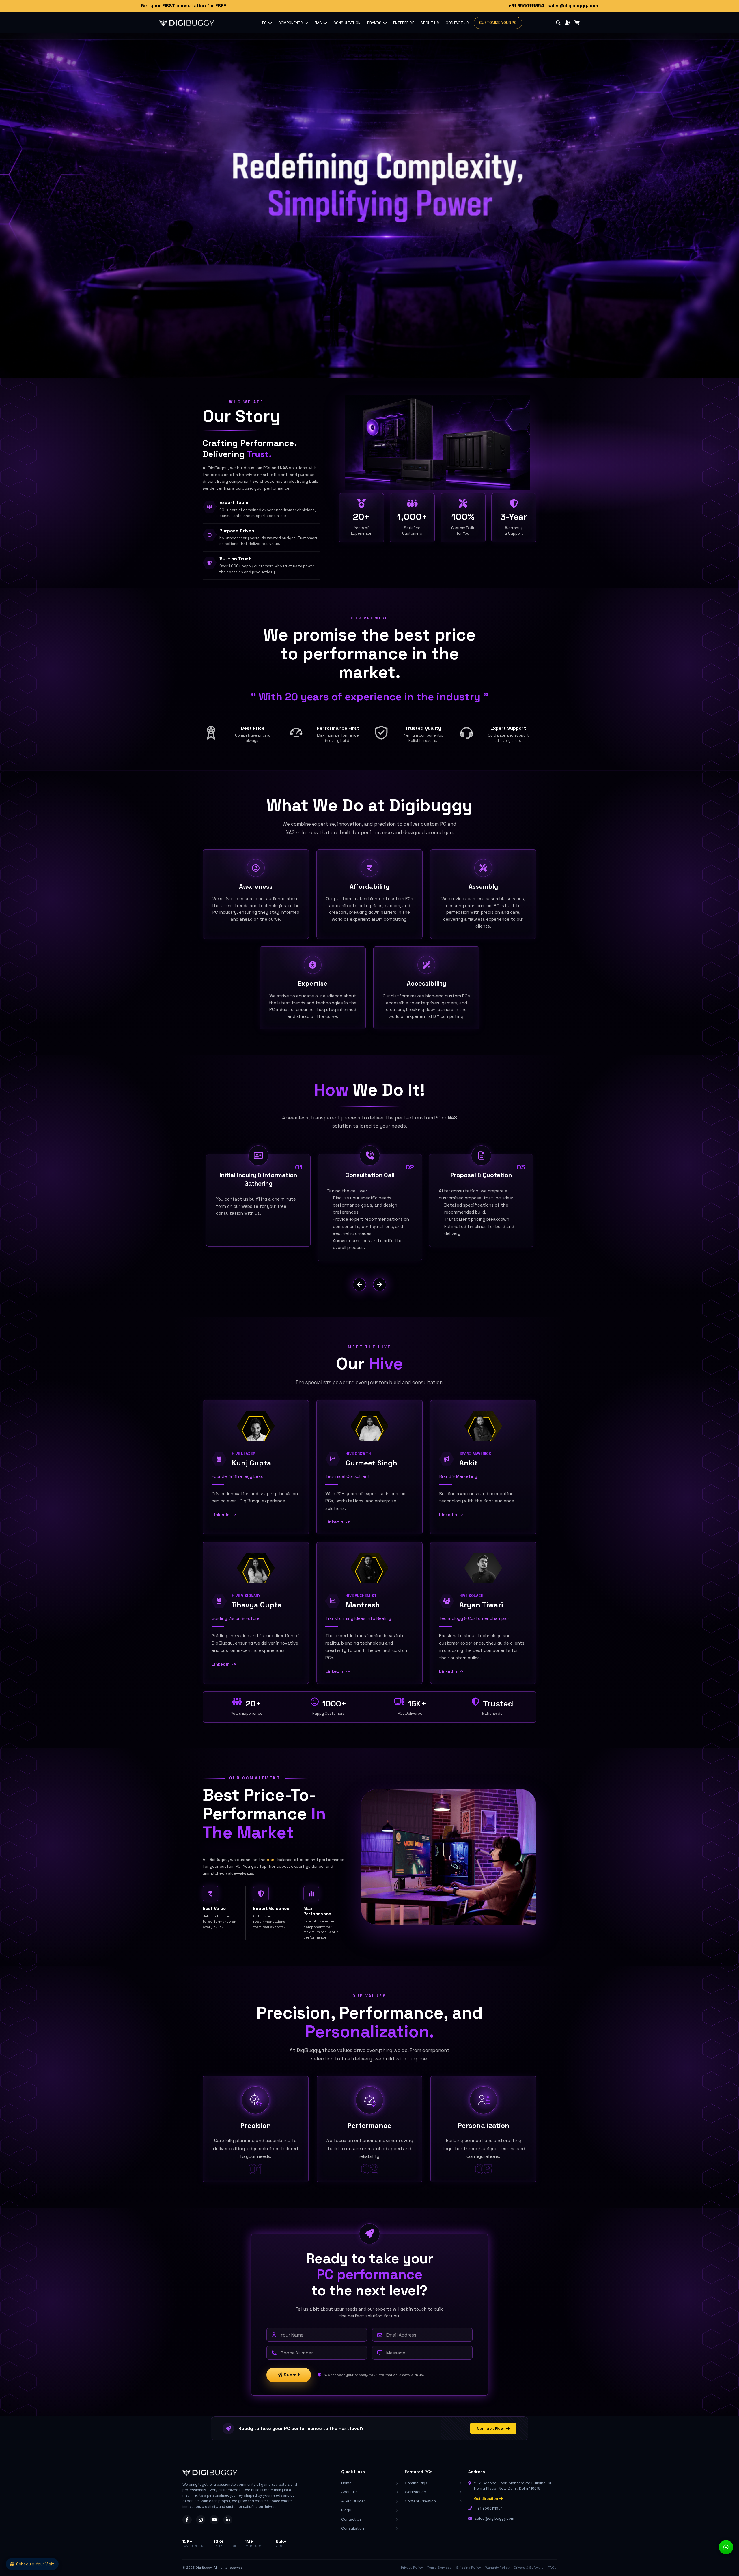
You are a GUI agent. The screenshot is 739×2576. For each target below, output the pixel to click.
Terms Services (440, 2568)
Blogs (346, 2510)
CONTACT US (457, 23)
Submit (291, 2375)
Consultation (353, 2528)
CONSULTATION (347, 23)
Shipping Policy (469, 2568)
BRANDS (375, 23)
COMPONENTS (291, 23)
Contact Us (351, 2519)
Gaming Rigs (416, 2483)
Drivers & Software (529, 2568)
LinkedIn (224, 1515)
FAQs (552, 2568)
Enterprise (404, 23)
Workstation (415, 2492)
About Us (349, 2492)
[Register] (568, 23)
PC (265, 23)
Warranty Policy (497, 2568)
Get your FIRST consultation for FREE (183, 6)
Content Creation (420, 2501)
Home (346, 2483)
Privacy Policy (412, 2568)
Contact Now (490, 2428)
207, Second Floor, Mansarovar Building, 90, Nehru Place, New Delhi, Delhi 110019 (514, 2486)
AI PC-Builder (353, 2501)
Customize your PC (498, 23)
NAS (319, 23)
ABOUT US (430, 23)
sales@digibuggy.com (573, 6)
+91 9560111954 (526, 6)
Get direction (486, 2498)
